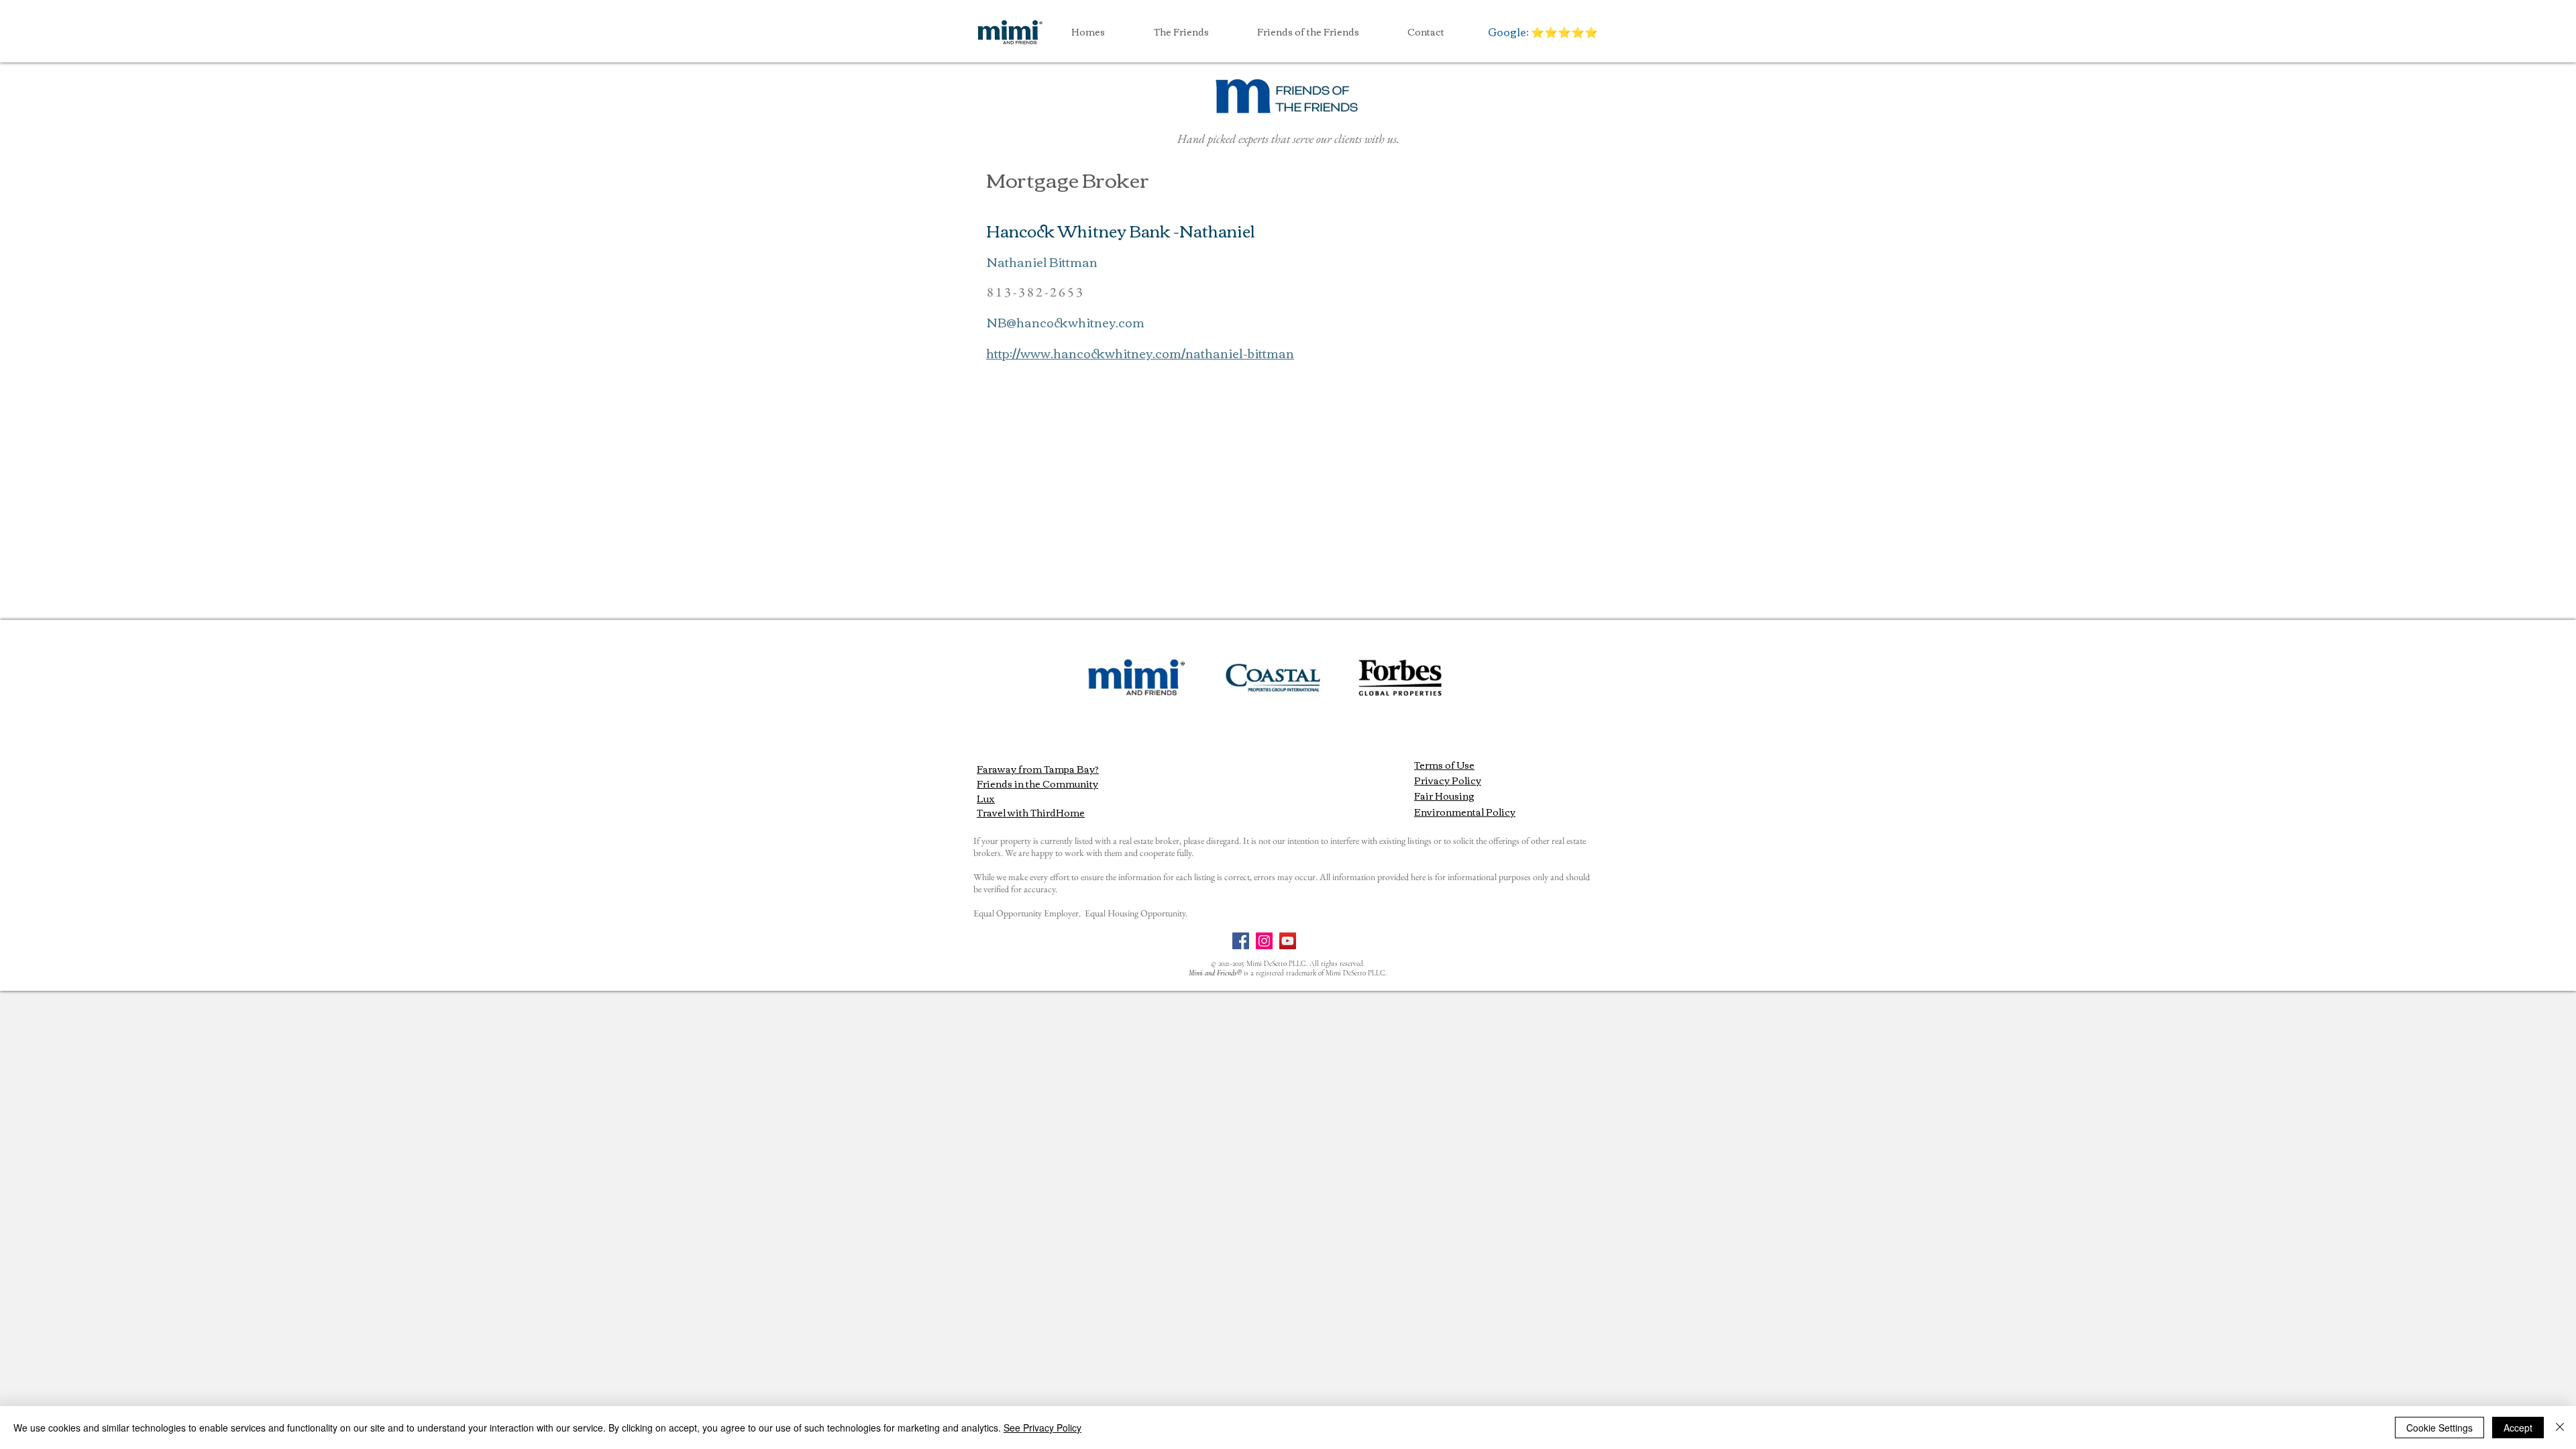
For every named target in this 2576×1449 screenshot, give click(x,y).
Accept (2518, 1428)
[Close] (2560, 1428)
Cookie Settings (2439, 1428)
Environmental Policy (1465, 812)
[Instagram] (1264, 941)
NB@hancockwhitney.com (1066, 322)
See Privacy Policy (1042, 1428)
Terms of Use (1444, 765)
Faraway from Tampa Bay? (1038, 769)
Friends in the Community (1037, 784)
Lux (986, 798)
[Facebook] (1241, 941)
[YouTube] (1288, 941)
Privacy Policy (1448, 780)
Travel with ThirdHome (1031, 812)
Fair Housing (1444, 796)
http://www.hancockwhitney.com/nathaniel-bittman (1140, 353)
